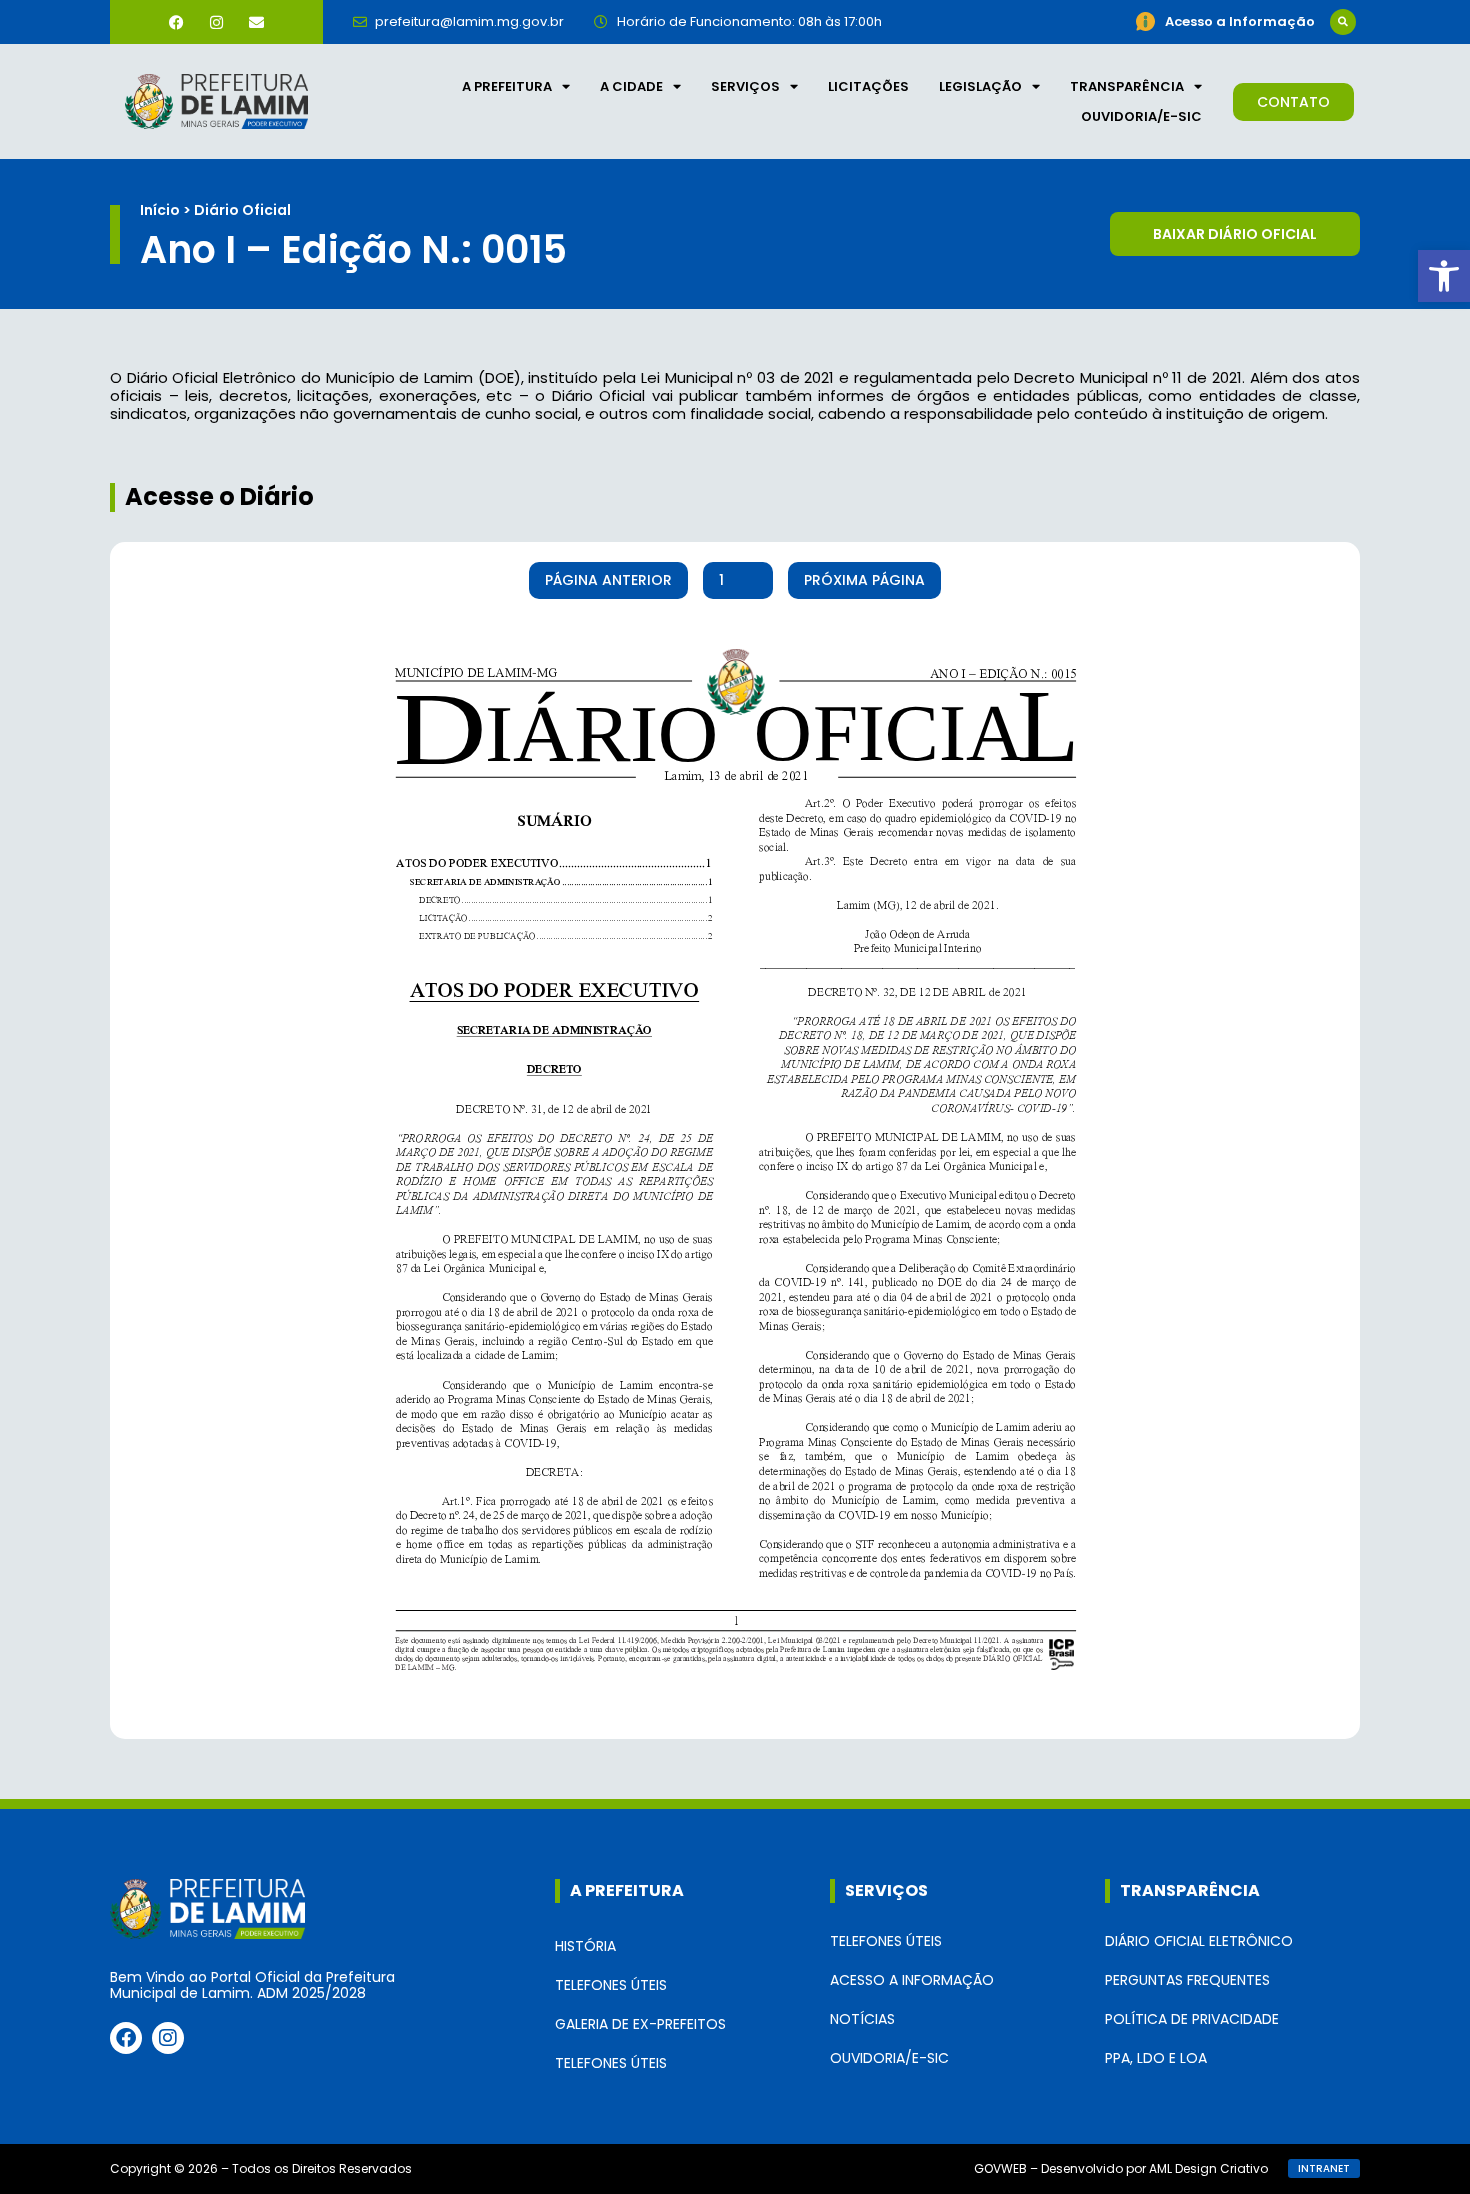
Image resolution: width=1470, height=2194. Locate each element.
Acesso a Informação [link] (912, 1980)
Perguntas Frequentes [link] (1187, 1980)
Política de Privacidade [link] (1192, 2019)
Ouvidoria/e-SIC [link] (1141, 116)
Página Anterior (608, 580)
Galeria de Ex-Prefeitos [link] (640, 2024)
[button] (1343, 22)
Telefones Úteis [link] (611, 1985)
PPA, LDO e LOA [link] (1156, 2058)
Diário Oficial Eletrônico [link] (1199, 1941)
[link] (1444, 276)
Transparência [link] (1127, 86)
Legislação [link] (980, 86)
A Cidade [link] (631, 86)
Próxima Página (864, 580)
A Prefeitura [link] (507, 86)
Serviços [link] (745, 86)
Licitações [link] (868, 86)
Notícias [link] (862, 2019)
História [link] (585, 1946)
